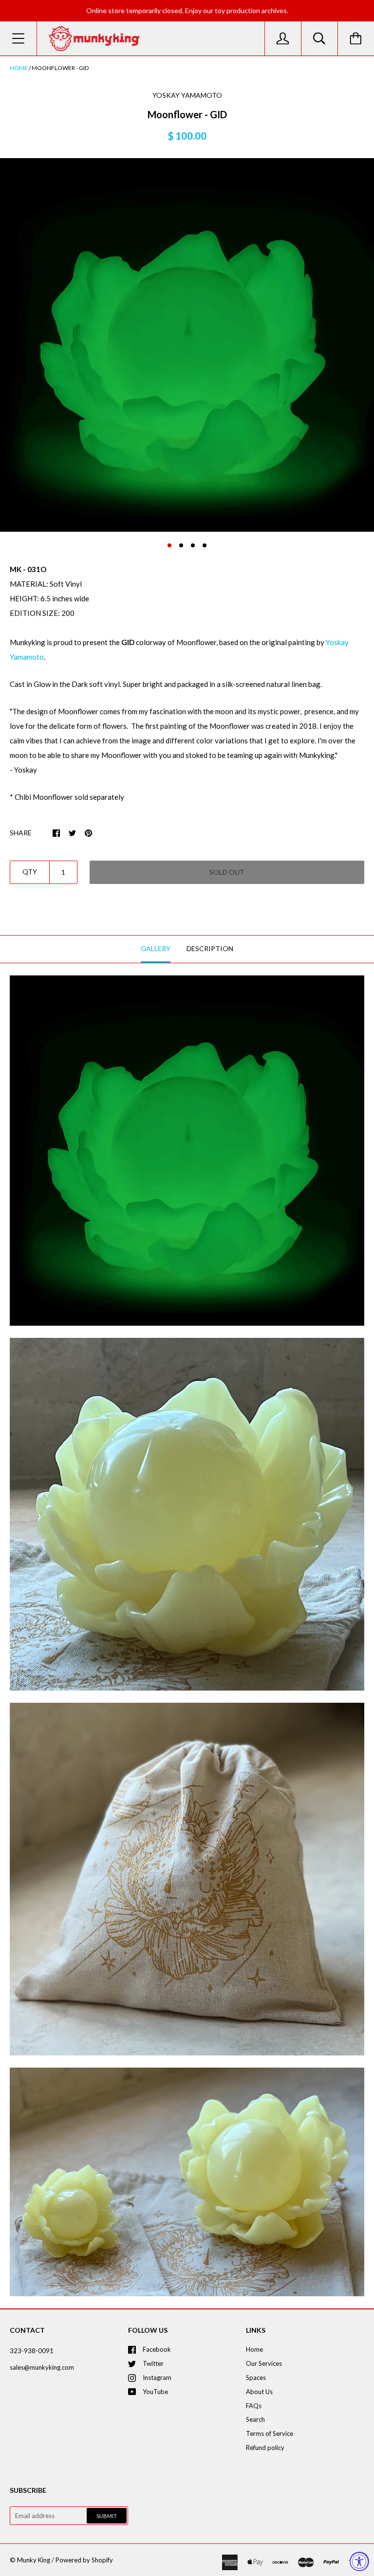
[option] (187, 345)
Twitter (153, 2363)
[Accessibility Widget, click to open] (359, 2561)
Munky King (34, 2560)
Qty (30, 872)
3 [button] (193, 545)
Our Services (264, 2363)
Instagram (157, 2378)
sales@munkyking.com (42, 2367)
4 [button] (205, 545)
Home (19, 68)
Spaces (256, 2378)
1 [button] (169, 545)
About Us (259, 2392)
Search (255, 2419)
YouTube (155, 2392)
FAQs (254, 2406)
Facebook (157, 2349)
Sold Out (227, 872)
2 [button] (181, 545)
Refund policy (265, 2448)
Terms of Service (270, 2433)
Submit (107, 2516)
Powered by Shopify (84, 2560)
